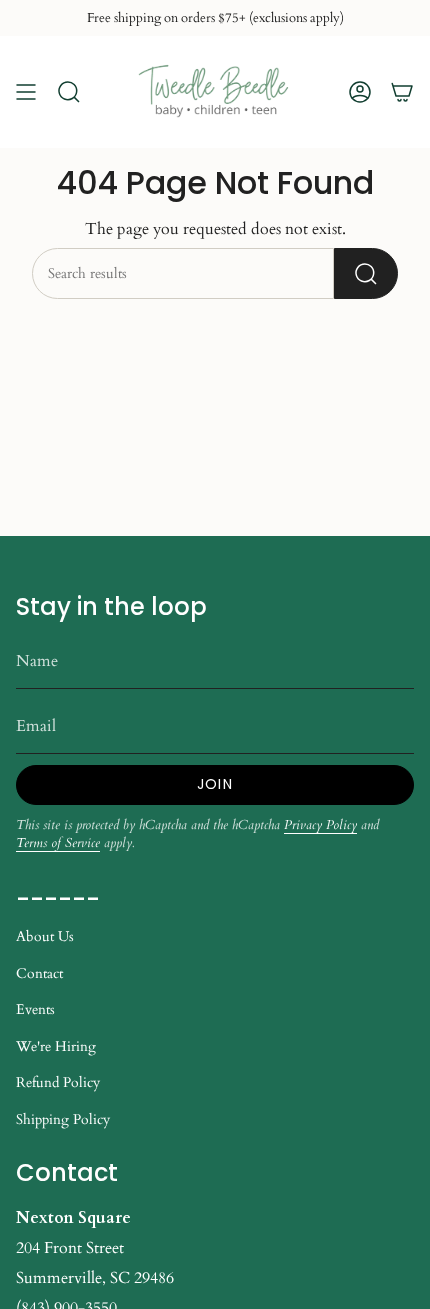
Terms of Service (58, 843)
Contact (39, 973)
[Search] (366, 273)
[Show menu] (26, 92)
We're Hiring (56, 1046)
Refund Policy (58, 1082)
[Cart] (402, 92)
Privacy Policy (320, 825)
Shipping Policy (63, 1119)
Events (35, 1009)
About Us (45, 936)
